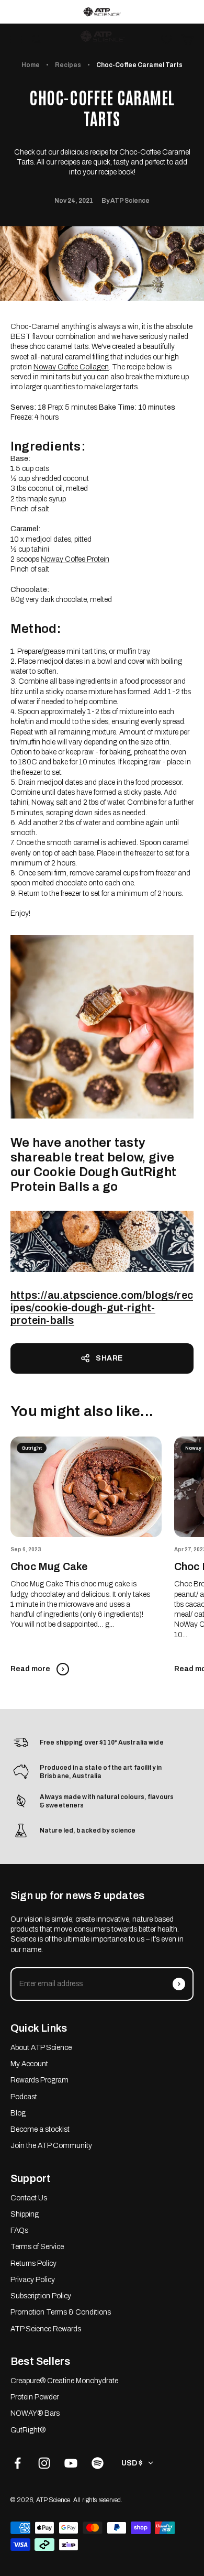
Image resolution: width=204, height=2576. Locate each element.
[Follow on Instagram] (44, 2463)
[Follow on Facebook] (18, 2463)
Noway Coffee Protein (75, 559)
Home (31, 65)
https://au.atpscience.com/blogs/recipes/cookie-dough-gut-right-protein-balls (102, 1308)
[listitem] (102, 12)
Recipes (68, 65)
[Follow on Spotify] (98, 2463)
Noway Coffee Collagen (71, 367)
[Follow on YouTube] (71, 2463)
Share (109, 1358)
